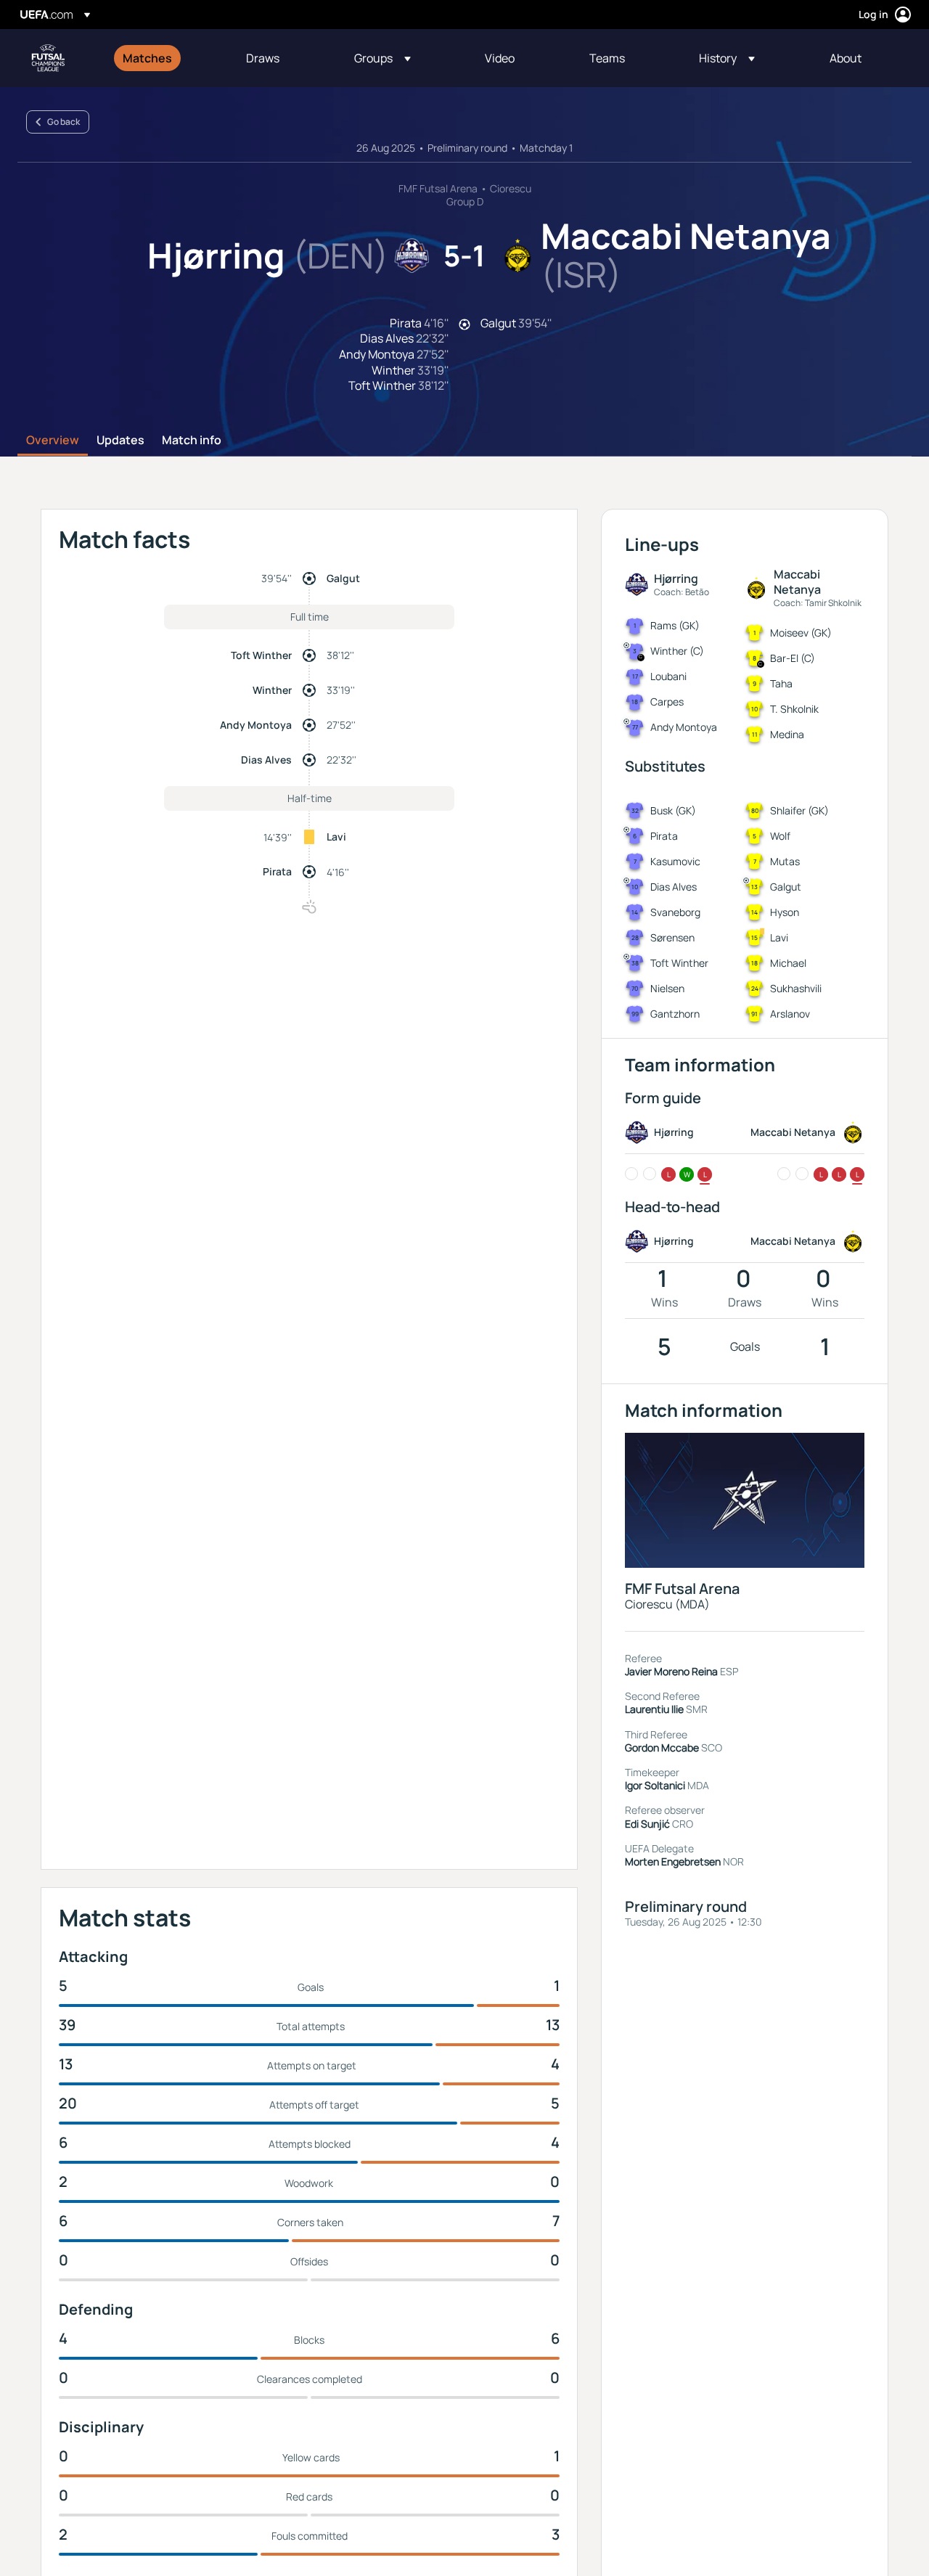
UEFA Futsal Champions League (48, 58)
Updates (120, 441)
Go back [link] (64, 122)
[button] (382, 58)
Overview (53, 441)
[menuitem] (166, 58)
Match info (192, 441)
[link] (147, 58)
